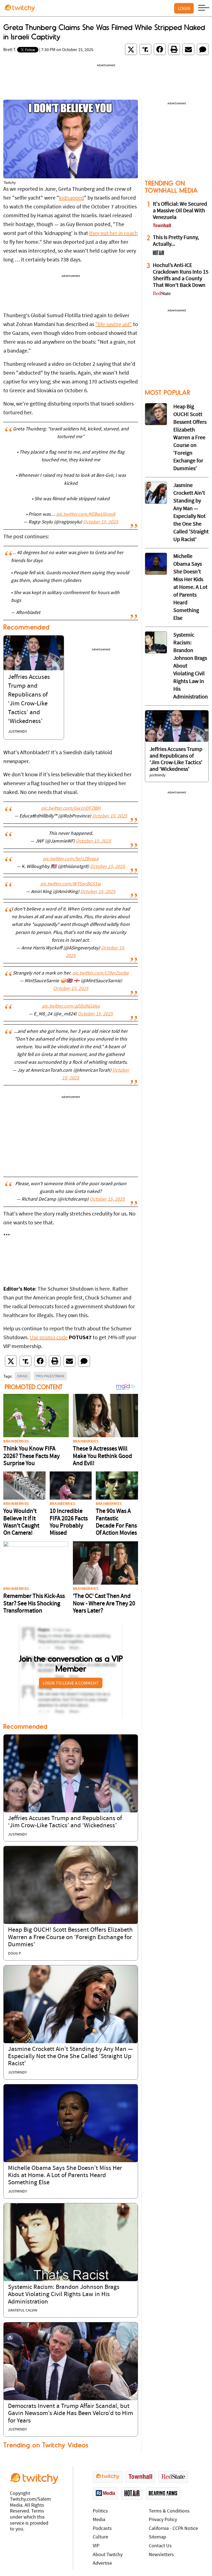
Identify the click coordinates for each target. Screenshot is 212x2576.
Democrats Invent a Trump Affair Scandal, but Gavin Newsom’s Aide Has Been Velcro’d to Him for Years (71, 2414)
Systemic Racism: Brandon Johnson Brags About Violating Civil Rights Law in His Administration (64, 2295)
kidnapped (71, 198)
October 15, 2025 (101, 522)
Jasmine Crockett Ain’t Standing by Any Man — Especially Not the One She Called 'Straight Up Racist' (70, 2057)
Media (99, 2520)
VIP (96, 2546)
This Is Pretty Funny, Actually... (176, 241)
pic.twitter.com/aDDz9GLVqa (71, 1007)
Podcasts (102, 2529)
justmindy (18, 732)
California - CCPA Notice (173, 2529)
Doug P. (15, 1954)
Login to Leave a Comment (71, 1683)
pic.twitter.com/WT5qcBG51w (71, 884)
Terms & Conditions (169, 2511)
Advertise (102, 2563)
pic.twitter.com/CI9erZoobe (101, 973)
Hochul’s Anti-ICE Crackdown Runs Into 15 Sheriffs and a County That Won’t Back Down (181, 276)
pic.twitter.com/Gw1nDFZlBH (71, 809)
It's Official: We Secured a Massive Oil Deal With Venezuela (180, 211)
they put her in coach (113, 234)
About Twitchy (108, 2555)
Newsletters (161, 2555)
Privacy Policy (163, 2520)
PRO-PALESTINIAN (50, 1376)
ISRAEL (23, 1376)
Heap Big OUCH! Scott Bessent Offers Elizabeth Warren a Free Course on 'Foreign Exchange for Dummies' (70, 1937)
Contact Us (160, 2546)
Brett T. (10, 50)
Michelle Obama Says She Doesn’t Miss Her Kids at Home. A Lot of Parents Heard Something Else (65, 2176)
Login (184, 8)
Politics (100, 2511)
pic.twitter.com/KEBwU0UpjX (86, 515)
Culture (100, 2537)
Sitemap (157, 2537)
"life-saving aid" (114, 325)
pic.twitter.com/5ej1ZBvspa (71, 859)
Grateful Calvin (23, 2311)
